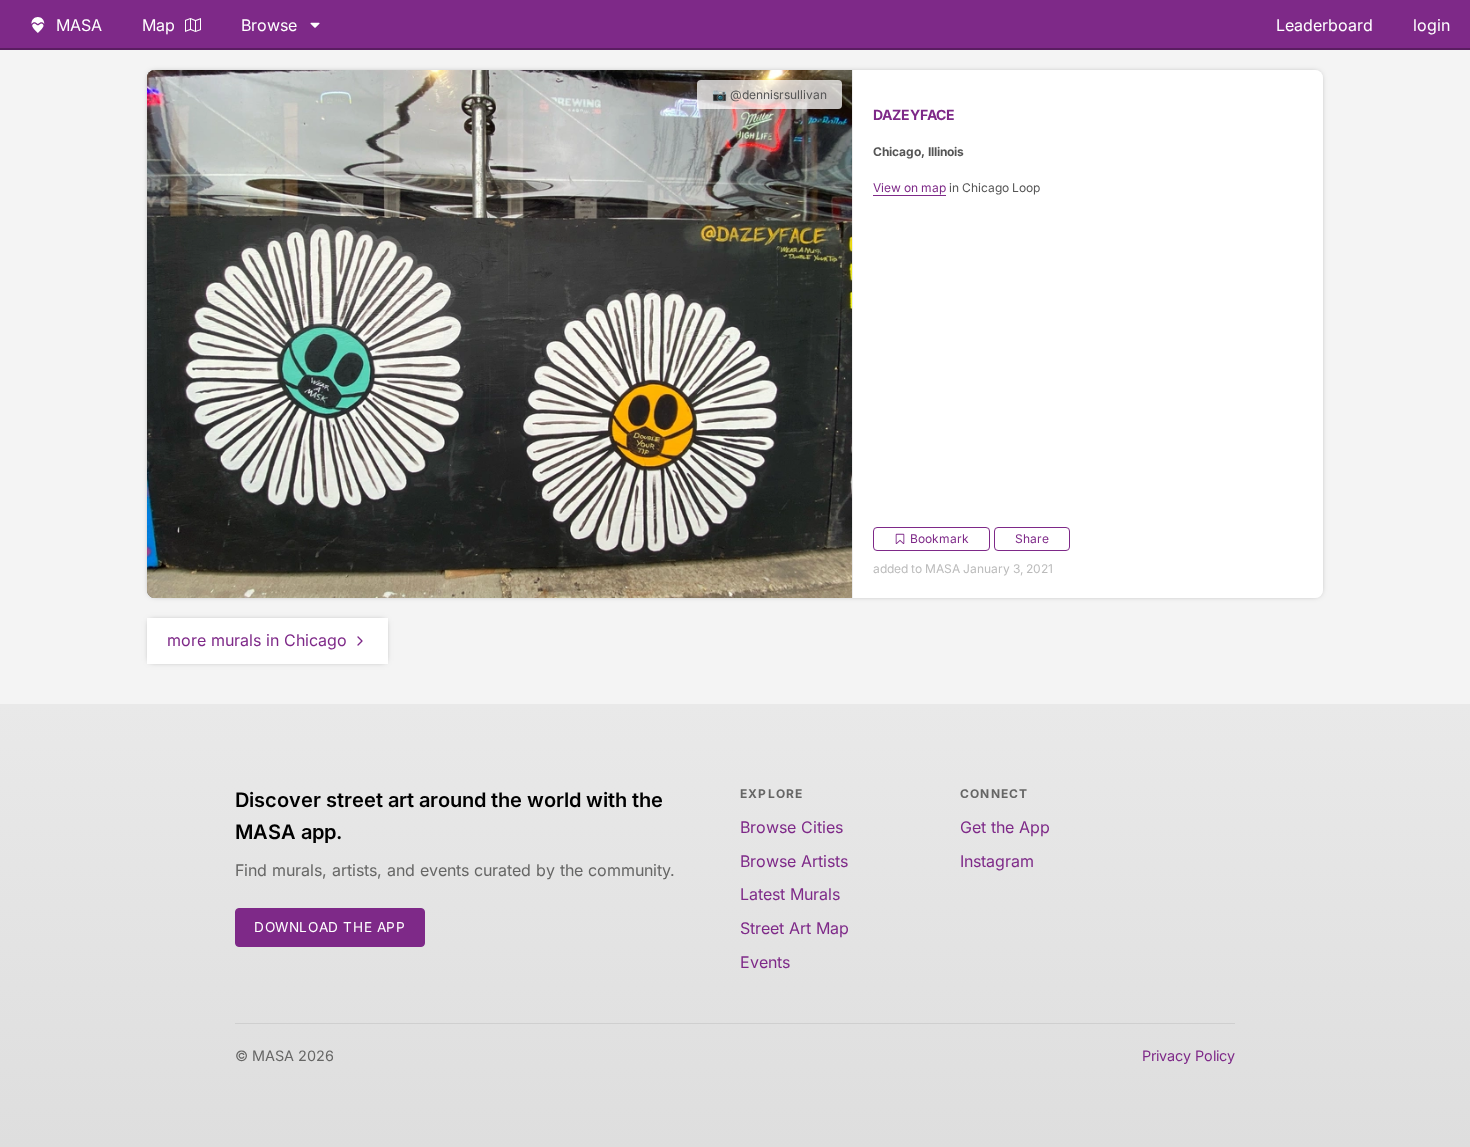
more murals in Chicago (257, 640)
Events (765, 962)
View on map (909, 187)
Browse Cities (791, 827)
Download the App (330, 927)
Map (158, 25)
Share (1032, 538)
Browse (269, 25)
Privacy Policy (1188, 1055)
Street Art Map (794, 928)
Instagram (997, 861)
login (1431, 25)
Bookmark (939, 538)
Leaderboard (1324, 25)
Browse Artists (794, 861)
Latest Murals (790, 894)
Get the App (1005, 827)
